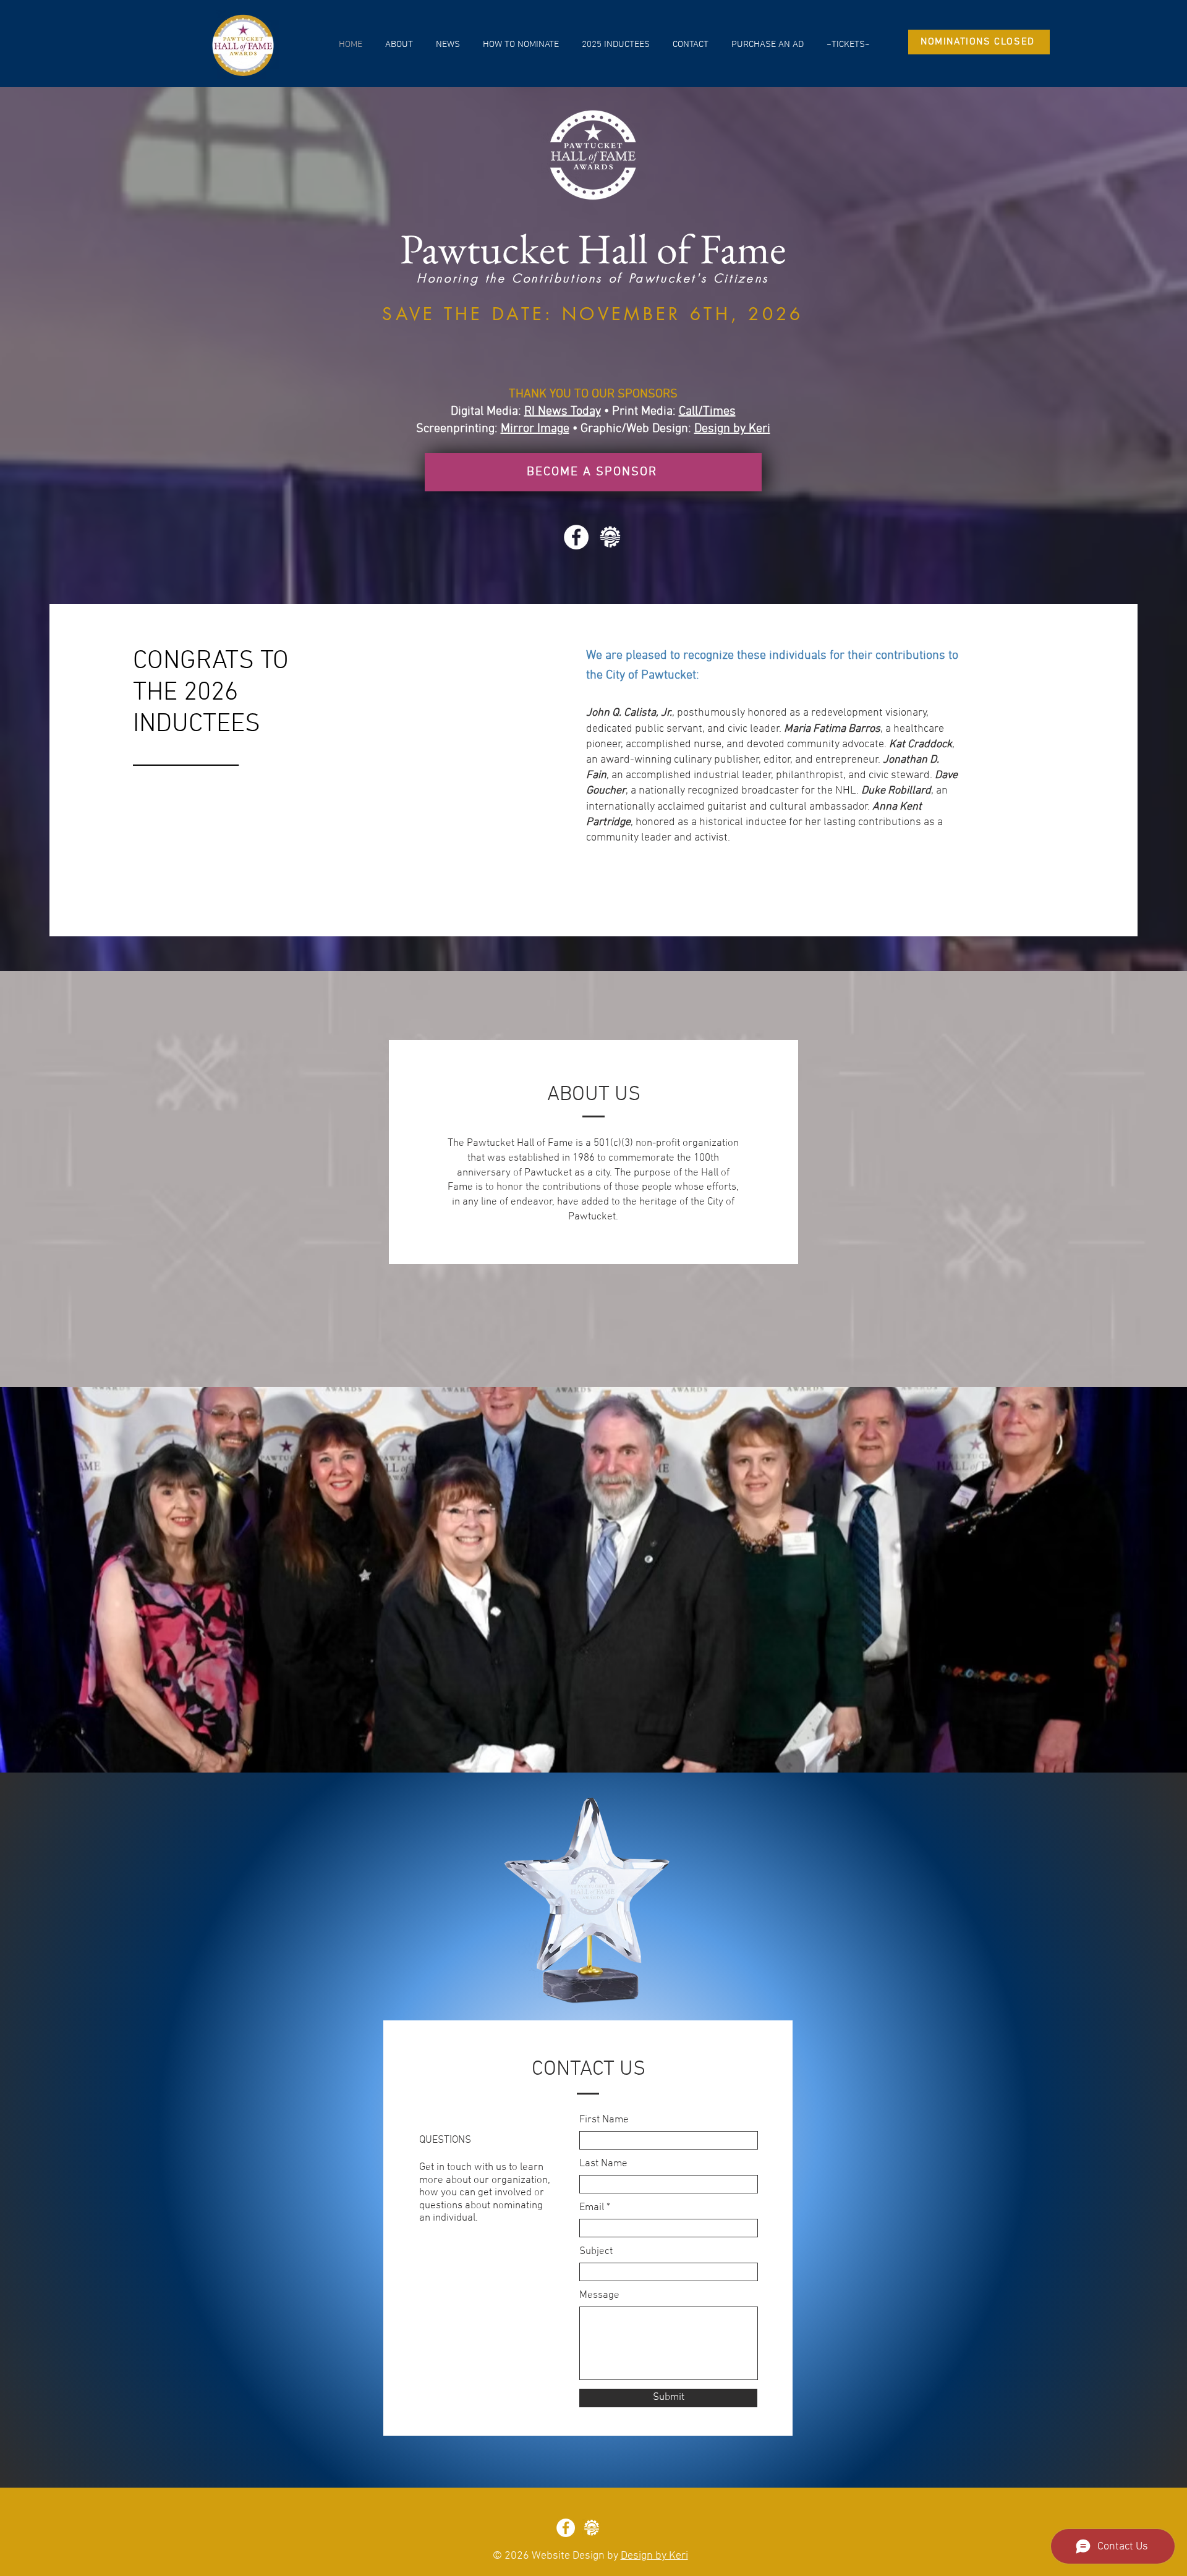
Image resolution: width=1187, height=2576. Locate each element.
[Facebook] (576, 537)
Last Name (603, 2164)
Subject (596, 2252)
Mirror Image (535, 429)
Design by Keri (732, 429)
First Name (604, 2120)
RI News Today (563, 412)
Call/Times (707, 412)
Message (599, 2296)
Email (592, 2208)
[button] (399, 44)
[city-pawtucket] (610, 537)
